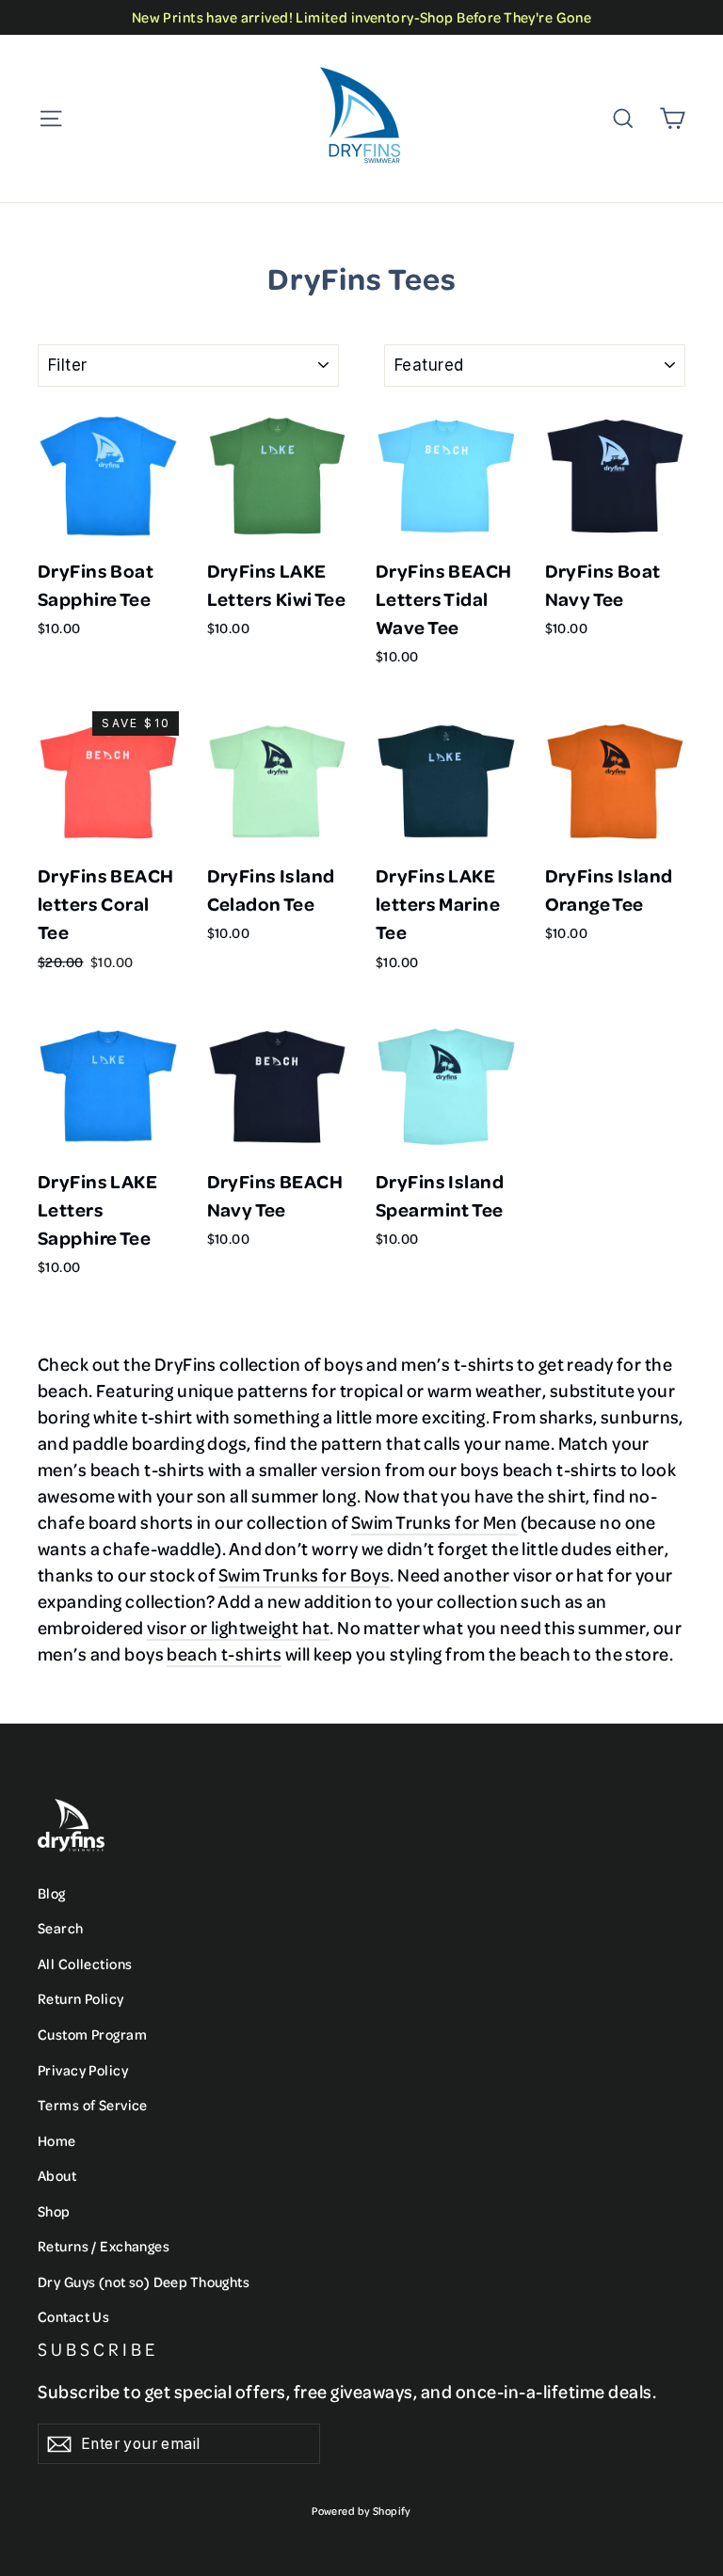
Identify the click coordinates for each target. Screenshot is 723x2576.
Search (61, 1928)
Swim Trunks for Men (434, 1522)
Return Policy (81, 1998)
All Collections (85, 1964)
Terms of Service (93, 2105)
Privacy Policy (83, 2070)
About (57, 2175)
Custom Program (92, 2034)
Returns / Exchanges (104, 2246)
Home (57, 2140)
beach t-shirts (224, 1654)
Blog (52, 1893)
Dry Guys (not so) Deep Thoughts (144, 2282)
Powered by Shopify (361, 2511)
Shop (54, 2211)
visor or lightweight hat (238, 1627)
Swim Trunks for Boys (305, 1574)
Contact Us (73, 2316)
